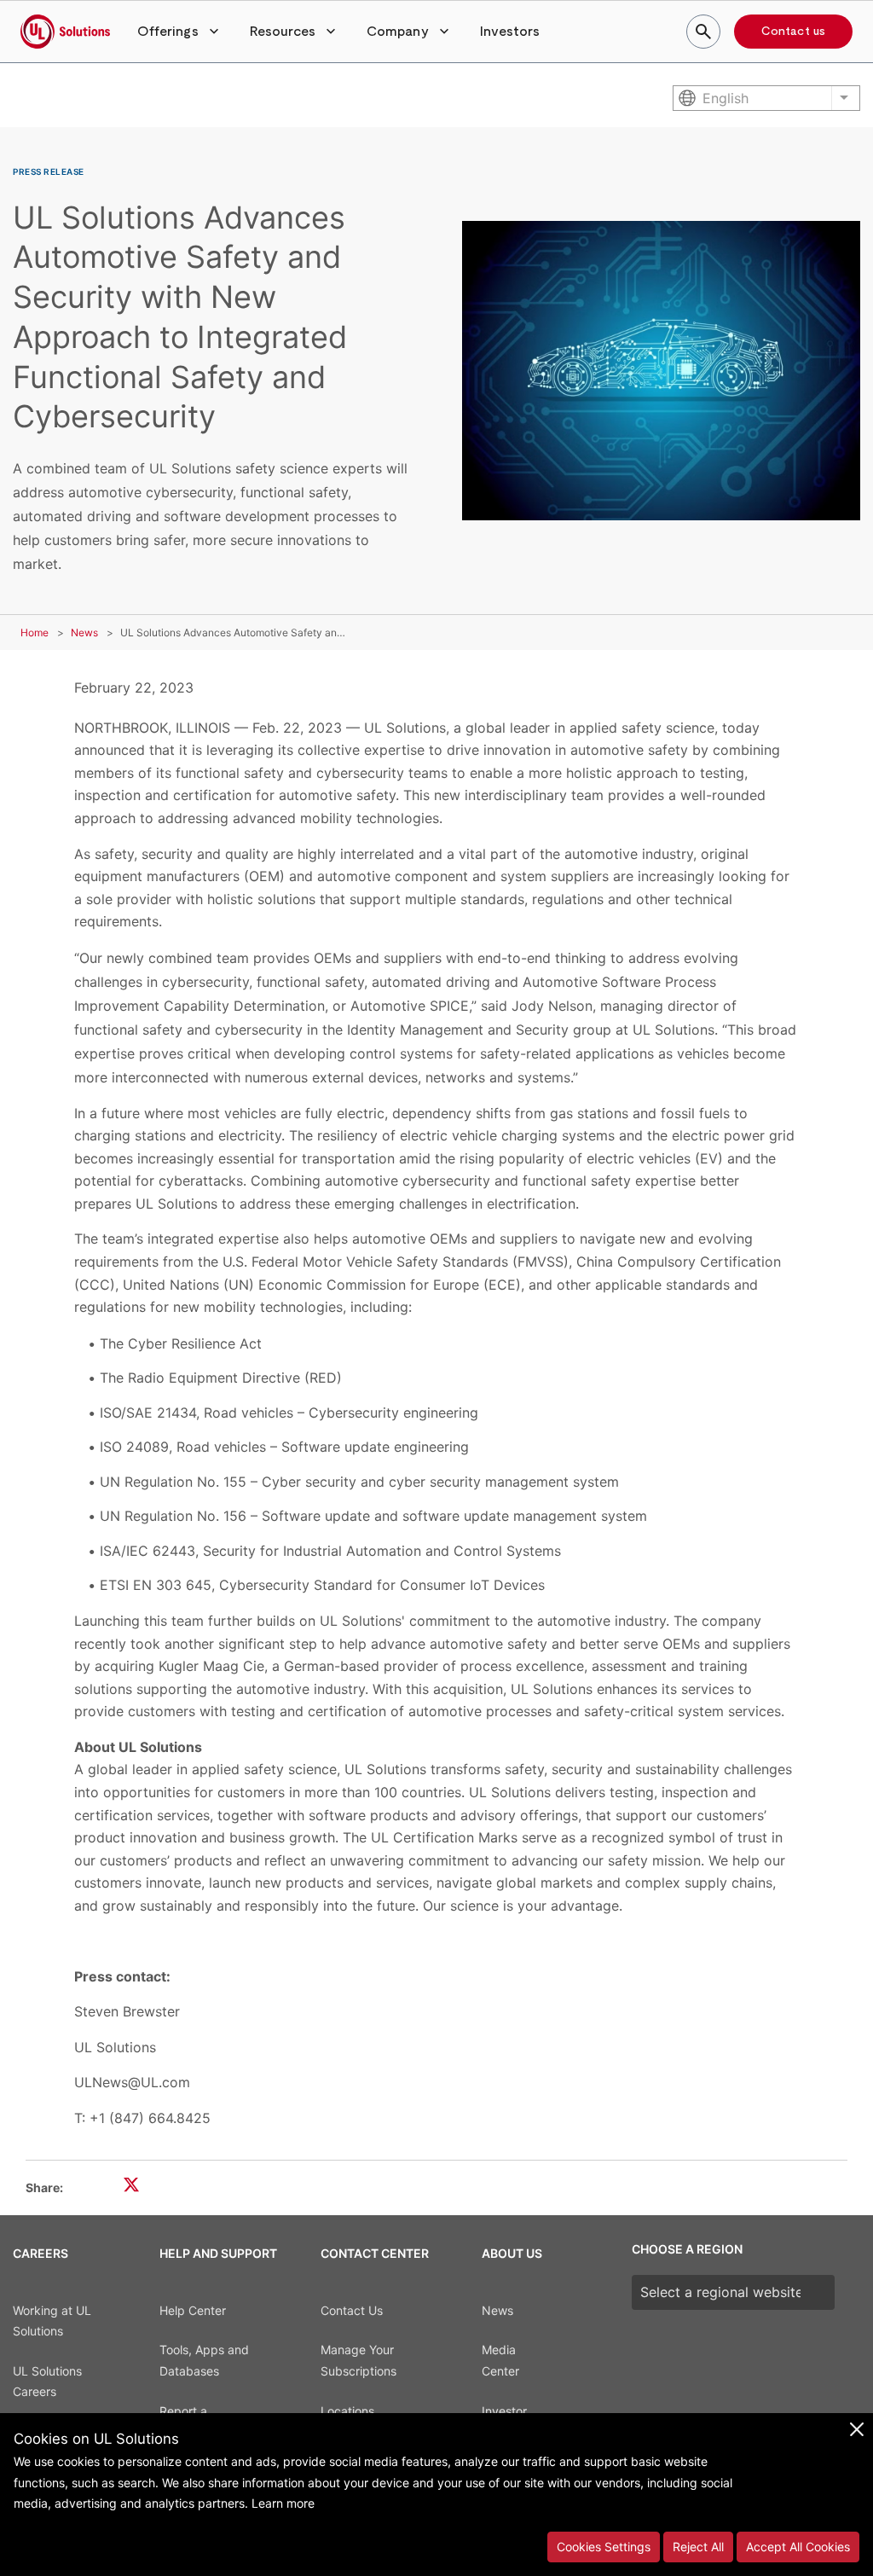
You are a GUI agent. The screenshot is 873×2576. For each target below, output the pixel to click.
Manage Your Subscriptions (358, 2360)
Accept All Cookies (798, 2547)
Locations (347, 2411)
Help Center (193, 2310)
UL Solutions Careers (47, 2382)
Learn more (283, 2503)
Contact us (793, 32)
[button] (180, 32)
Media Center (500, 2360)
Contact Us (352, 2310)
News (84, 632)
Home (35, 632)
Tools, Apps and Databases (204, 2360)
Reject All (698, 2547)
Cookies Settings (604, 2547)
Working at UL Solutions (52, 2321)
